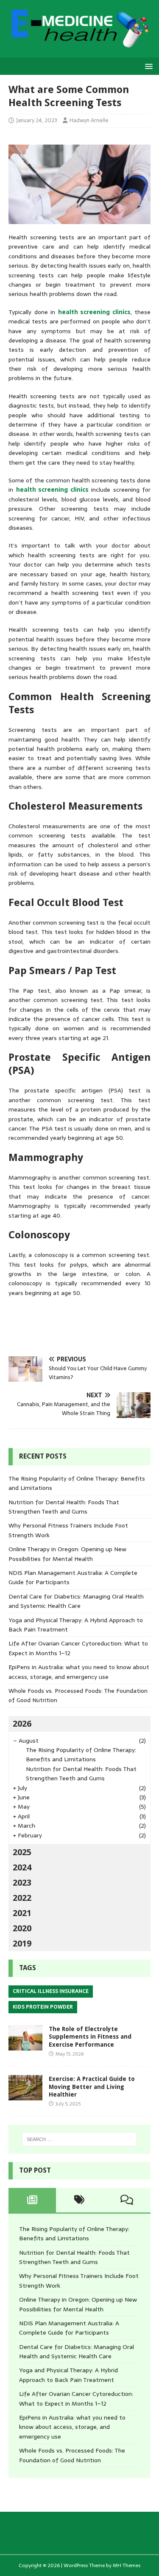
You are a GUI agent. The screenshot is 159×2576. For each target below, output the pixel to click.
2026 (22, 1724)
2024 (22, 1867)
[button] (147, 66)
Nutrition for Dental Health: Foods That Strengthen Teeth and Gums (64, 1507)
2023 (22, 1883)
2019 (22, 1944)
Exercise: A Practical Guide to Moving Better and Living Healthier (92, 2086)
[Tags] (80, 2200)
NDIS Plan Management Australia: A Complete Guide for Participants (69, 2328)
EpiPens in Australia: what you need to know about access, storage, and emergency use (79, 1672)
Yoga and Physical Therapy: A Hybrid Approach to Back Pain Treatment (68, 2375)
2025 (22, 1852)
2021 (22, 1913)
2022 (22, 1898)
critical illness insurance (51, 1991)
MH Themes (127, 2565)
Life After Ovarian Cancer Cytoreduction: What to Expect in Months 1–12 (76, 2398)
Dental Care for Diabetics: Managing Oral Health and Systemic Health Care (76, 1601)
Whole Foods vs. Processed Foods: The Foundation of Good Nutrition (72, 2455)
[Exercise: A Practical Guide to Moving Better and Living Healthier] (25, 2096)
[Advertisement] (84, 1326)
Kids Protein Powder (43, 2007)
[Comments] (127, 2200)
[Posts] (32, 2200)
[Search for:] (80, 2139)
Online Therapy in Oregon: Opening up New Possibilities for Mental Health (67, 1554)
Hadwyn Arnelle (89, 120)
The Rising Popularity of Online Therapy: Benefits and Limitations (81, 1755)
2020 (22, 1928)
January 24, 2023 (37, 120)
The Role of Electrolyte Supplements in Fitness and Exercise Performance (90, 2037)
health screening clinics (94, 312)
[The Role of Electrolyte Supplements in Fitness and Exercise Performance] (25, 2046)
